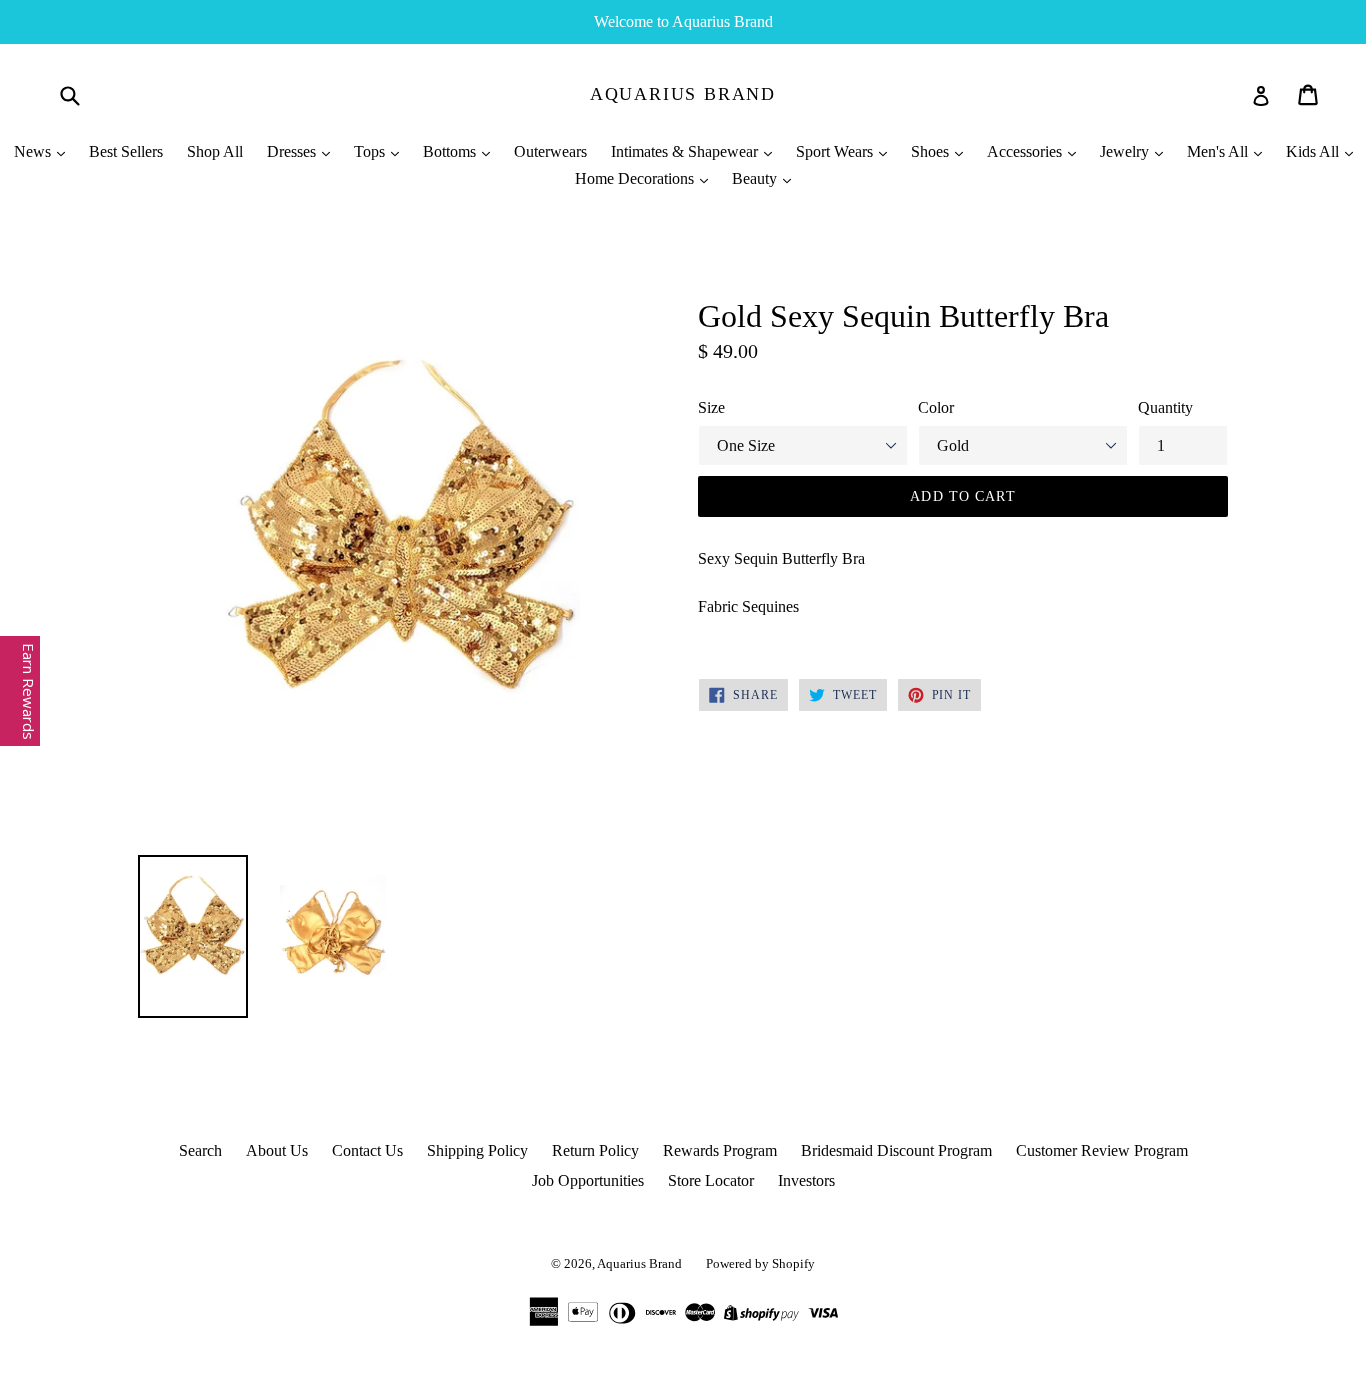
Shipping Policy (477, 1150)
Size (711, 407)
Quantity (1165, 407)
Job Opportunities (588, 1180)
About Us (277, 1150)
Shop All (215, 151)
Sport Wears (836, 151)
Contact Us (367, 1150)
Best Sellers (126, 151)
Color (936, 407)
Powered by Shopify (760, 1263)
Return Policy (595, 1150)
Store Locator (711, 1180)
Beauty (756, 178)
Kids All (1314, 151)
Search (200, 1150)
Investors (806, 1180)
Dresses (293, 151)
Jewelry (1126, 151)
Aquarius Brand (683, 94)
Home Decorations (636, 178)
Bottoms (451, 151)
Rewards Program (720, 1150)
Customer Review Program (1102, 1150)
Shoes (932, 151)
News (34, 151)
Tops (371, 151)
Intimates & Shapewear (686, 151)
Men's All (1219, 151)
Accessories (1026, 151)
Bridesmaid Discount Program (896, 1150)
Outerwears (550, 151)
